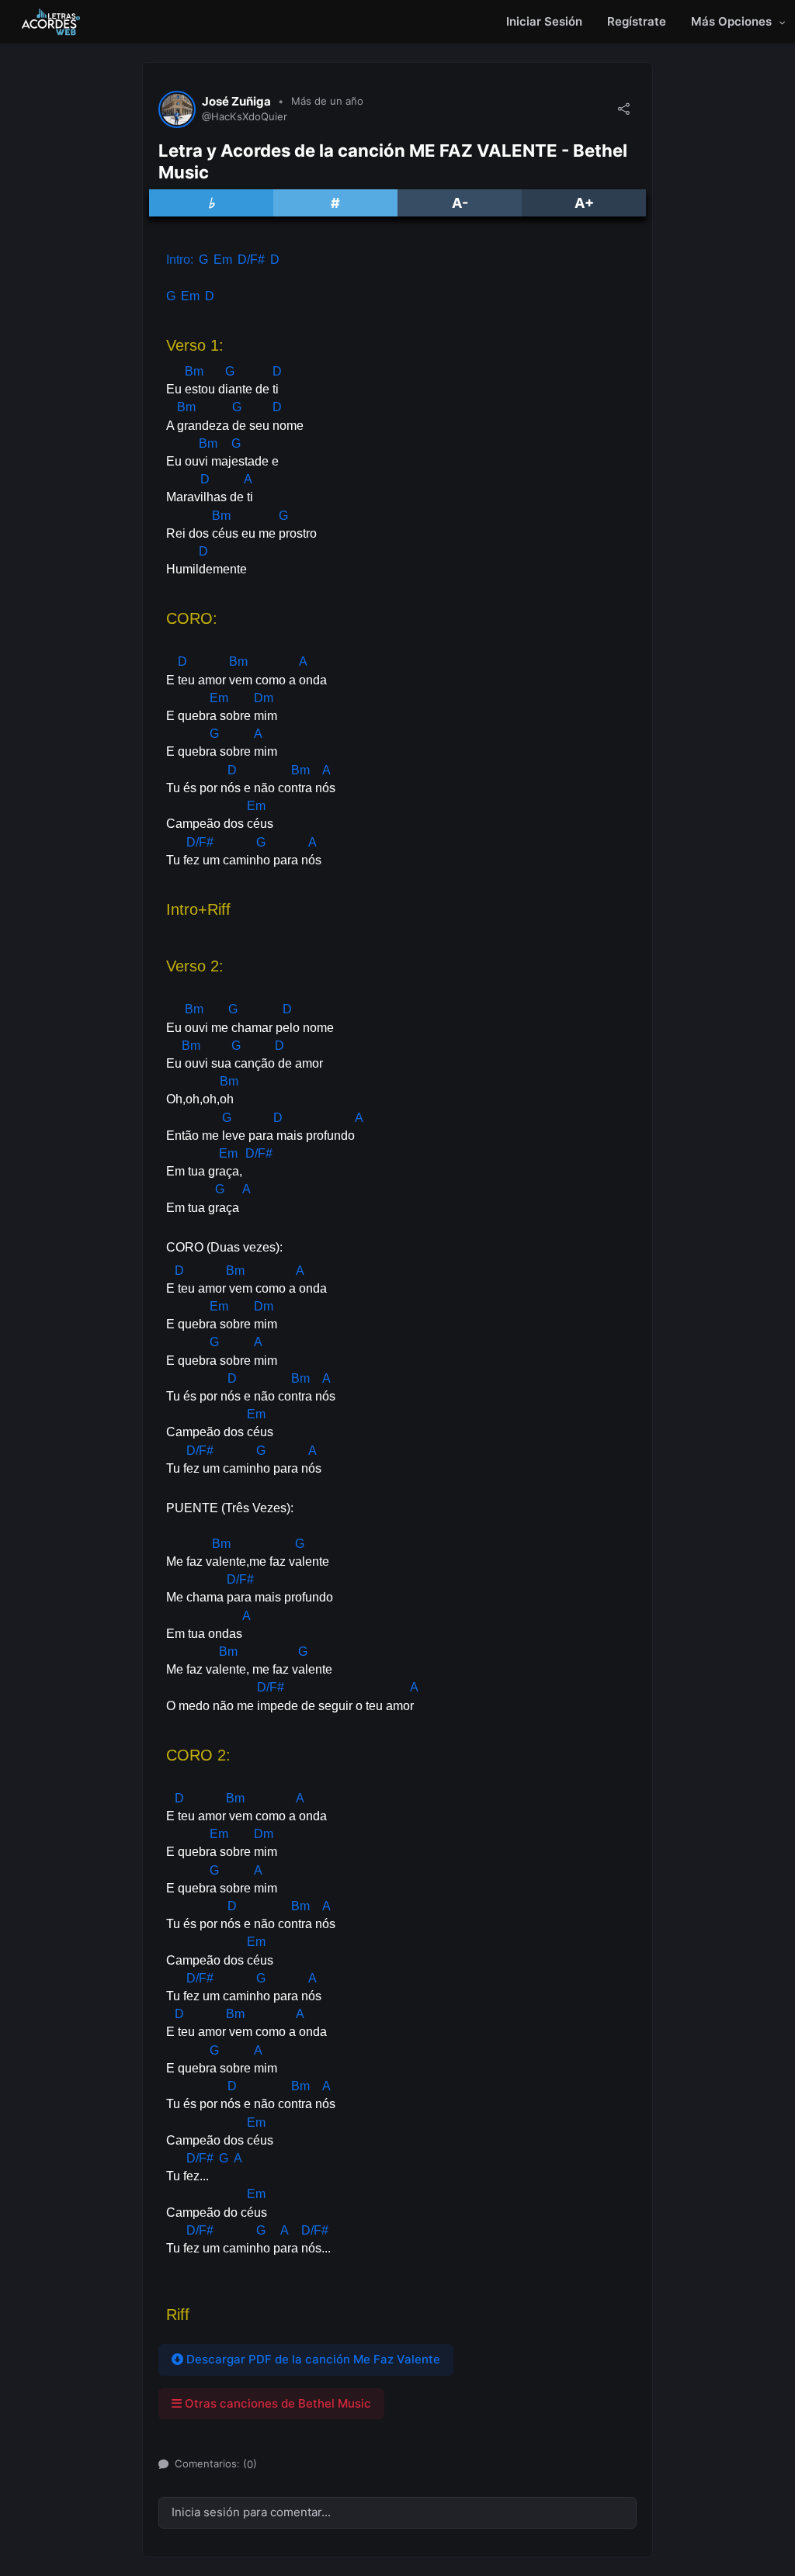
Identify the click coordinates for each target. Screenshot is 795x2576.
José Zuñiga (236, 102)
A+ (584, 203)
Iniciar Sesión (544, 21)
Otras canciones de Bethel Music (276, 2403)
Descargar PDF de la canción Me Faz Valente (312, 2359)
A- (460, 203)
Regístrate (637, 21)
